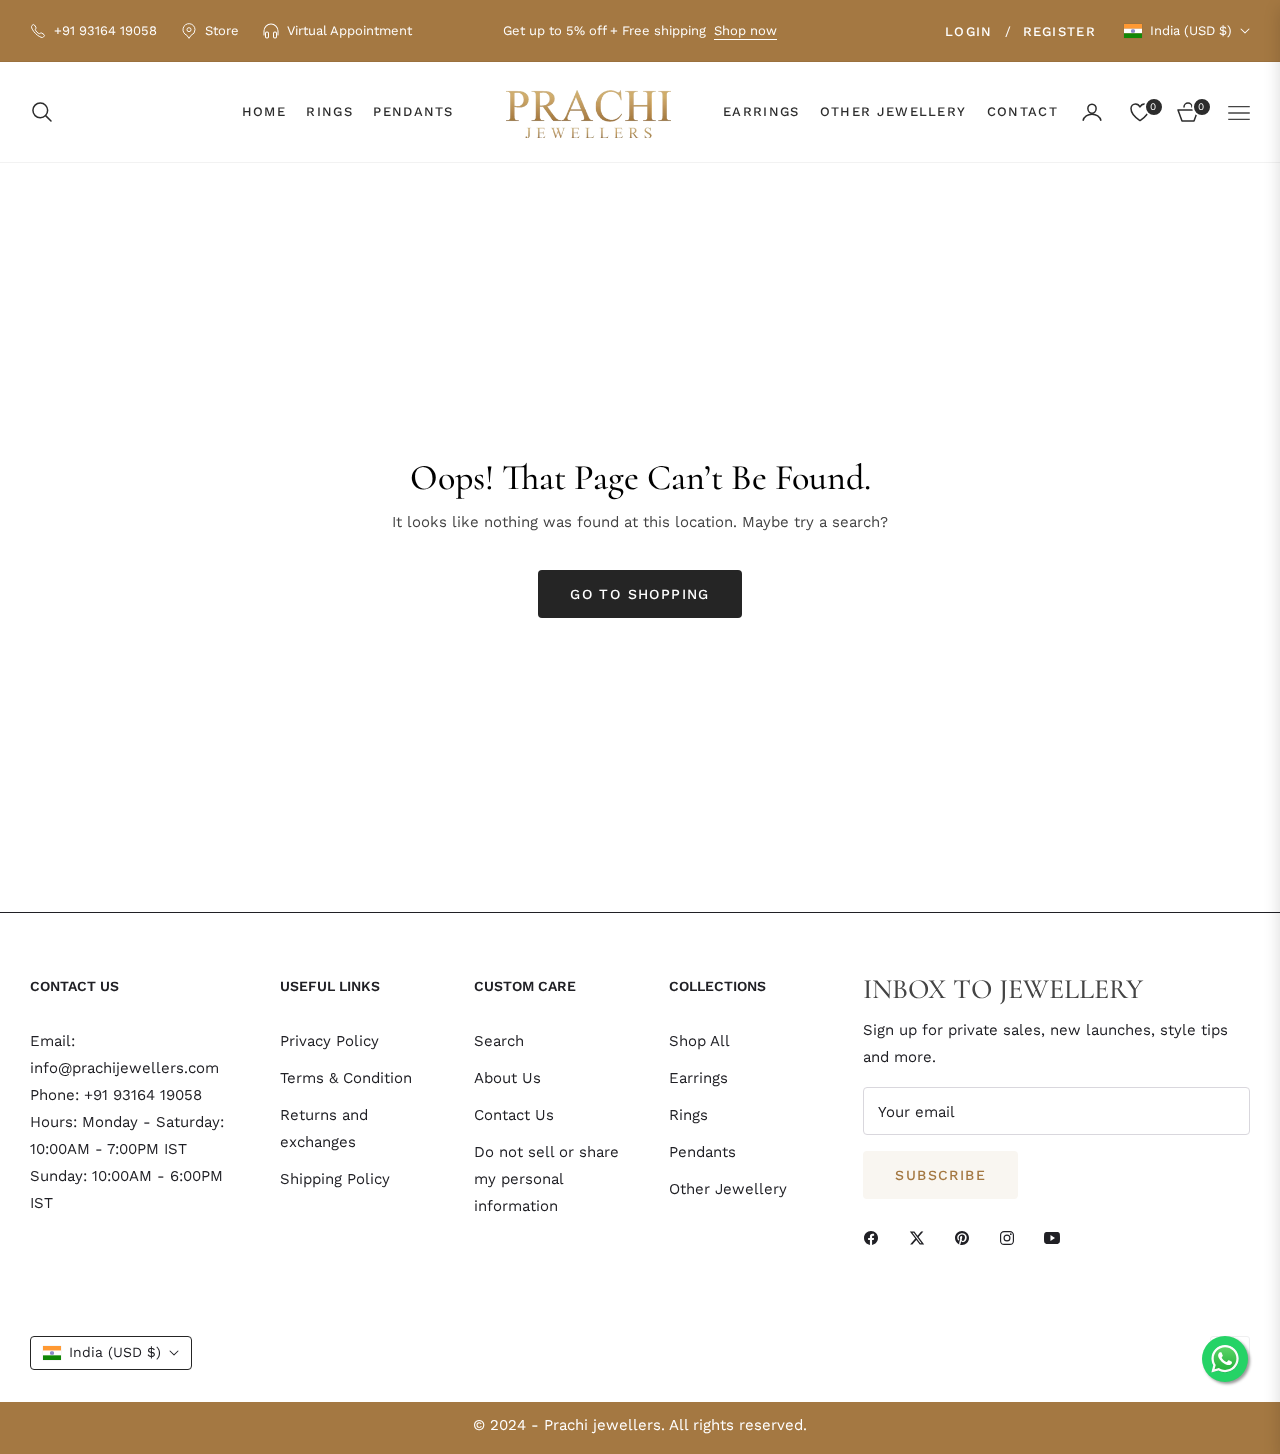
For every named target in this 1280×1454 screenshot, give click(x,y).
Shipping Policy (335, 1179)
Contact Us (514, 1115)
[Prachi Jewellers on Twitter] (922, 1236)
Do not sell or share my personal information (546, 1179)
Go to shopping (640, 594)
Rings (688, 1115)
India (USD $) (1191, 30)
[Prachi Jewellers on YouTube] (1057, 1236)
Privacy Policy (329, 1041)
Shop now (745, 30)
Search (499, 1041)
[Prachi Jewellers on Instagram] (1012, 1236)
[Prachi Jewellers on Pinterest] (967, 1236)
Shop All (699, 1041)
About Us (507, 1078)
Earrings (698, 1078)
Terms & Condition (346, 1078)
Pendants (702, 1152)
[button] (48, 112)
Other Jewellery (728, 1189)
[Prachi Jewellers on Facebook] (876, 1236)
